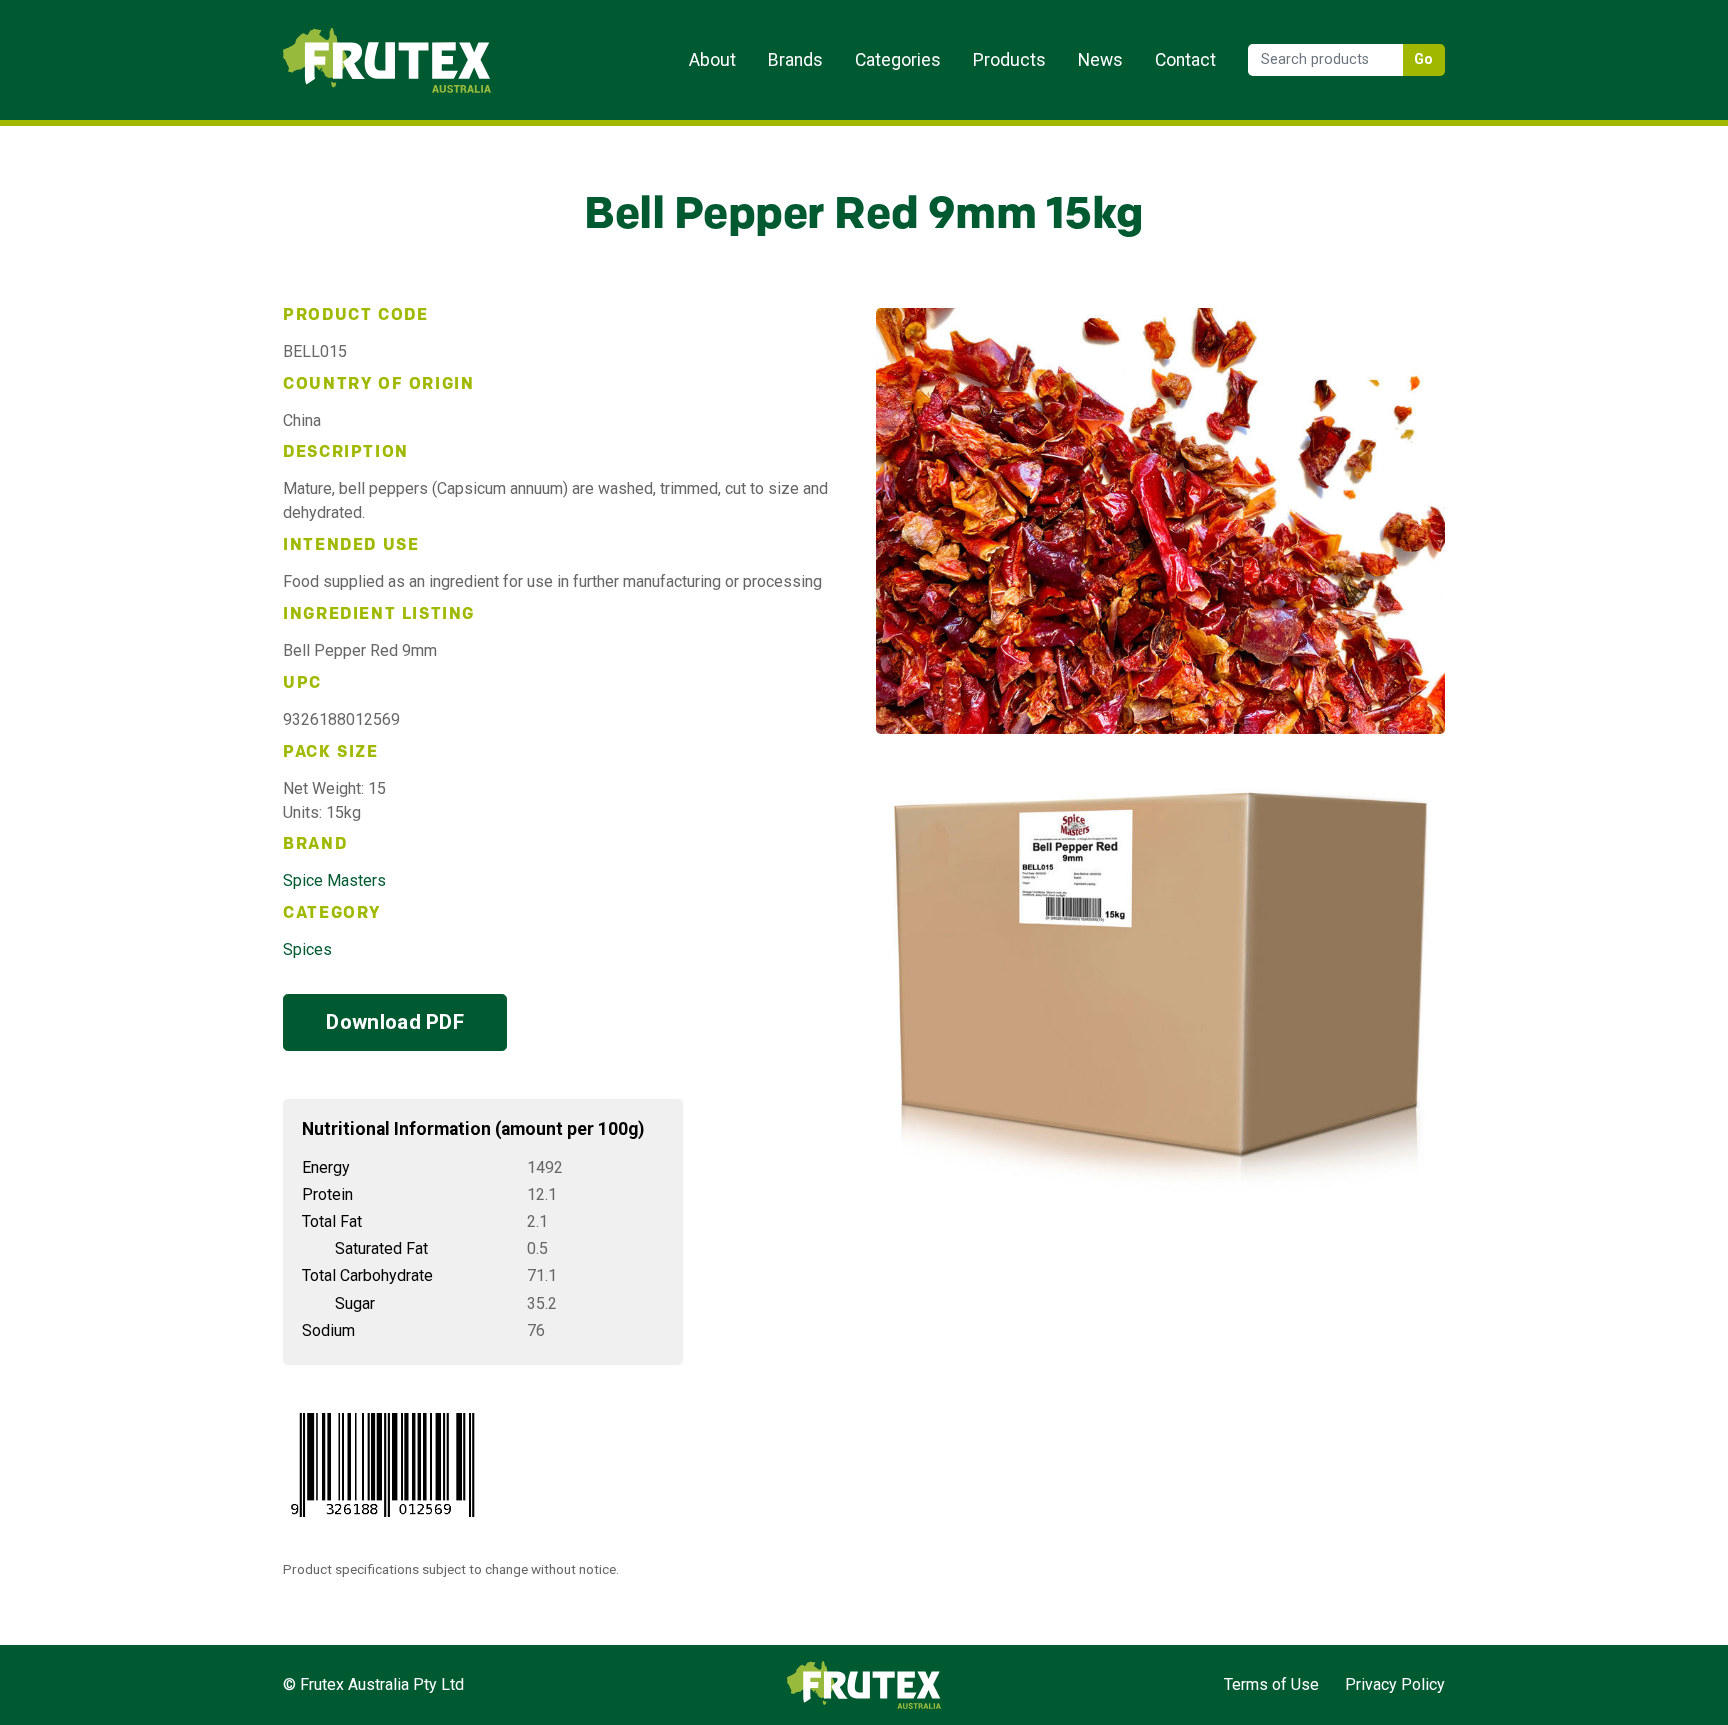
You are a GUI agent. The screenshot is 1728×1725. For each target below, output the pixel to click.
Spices (307, 949)
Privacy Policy (1395, 1684)
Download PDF (395, 1022)
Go (1424, 59)
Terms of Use (1271, 1684)
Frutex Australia (352, 32)
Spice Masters (334, 880)
